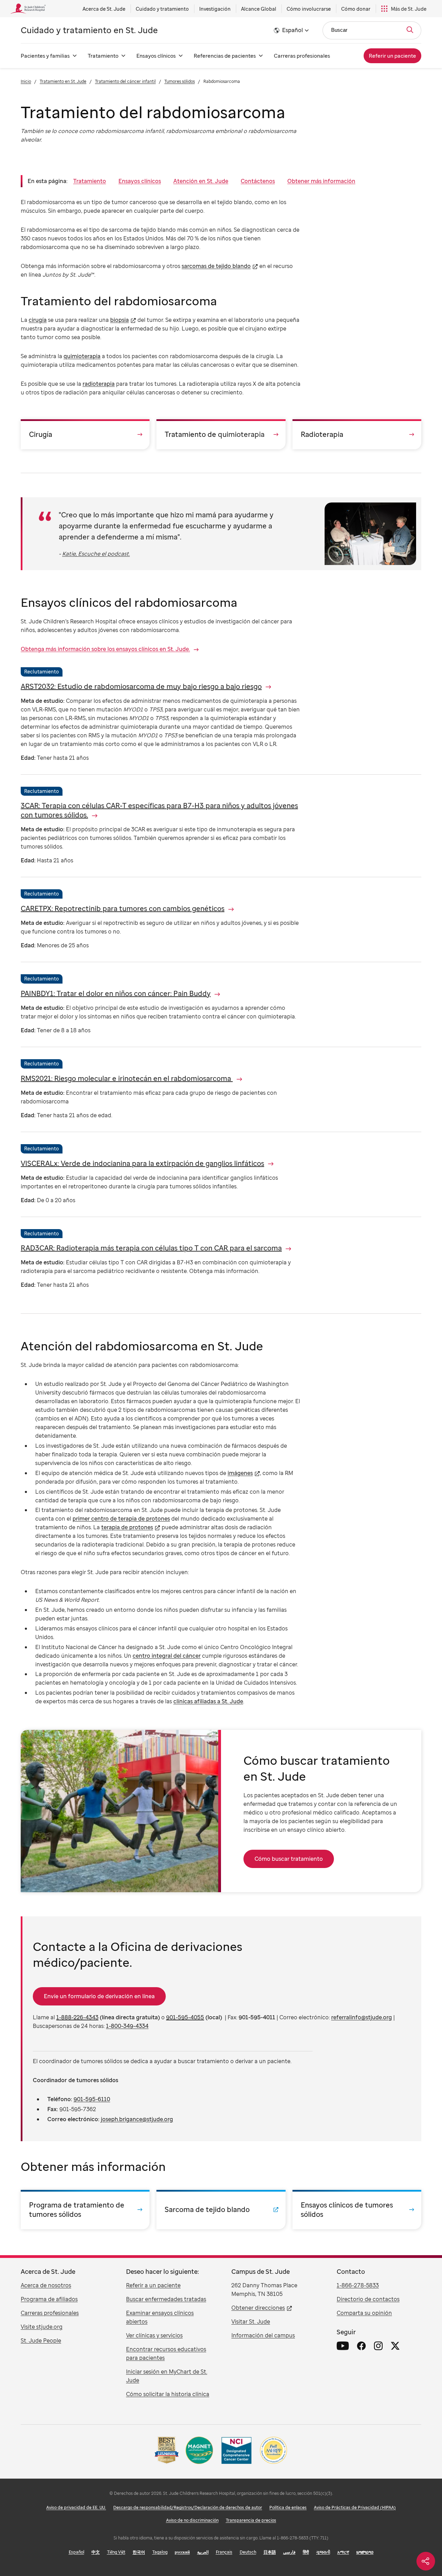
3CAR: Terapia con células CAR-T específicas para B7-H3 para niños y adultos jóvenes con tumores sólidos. (159, 810)
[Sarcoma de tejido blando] (221, 2210)
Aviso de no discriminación (192, 2520)
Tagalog (160, 2552)
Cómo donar (356, 9)
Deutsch (248, 2552)
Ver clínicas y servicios (154, 2335)
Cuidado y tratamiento (162, 9)
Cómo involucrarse (309, 9)
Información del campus (263, 2335)
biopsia (119, 320)
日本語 (270, 2552)
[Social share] (426, 2561)
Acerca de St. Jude (104, 9)
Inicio (26, 81)
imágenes (240, 1473)
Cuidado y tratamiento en (89, 30)
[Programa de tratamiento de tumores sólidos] (85, 2210)
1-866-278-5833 (358, 2285)
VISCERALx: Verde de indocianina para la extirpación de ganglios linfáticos (142, 1163)
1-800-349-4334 (127, 2026)
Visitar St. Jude (251, 2321)
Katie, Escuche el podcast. (96, 554)
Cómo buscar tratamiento (289, 1859)
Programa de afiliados (49, 2299)
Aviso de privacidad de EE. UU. (76, 2507)
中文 (96, 2552)
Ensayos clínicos (156, 56)
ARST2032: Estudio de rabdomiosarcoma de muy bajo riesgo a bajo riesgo (141, 686)
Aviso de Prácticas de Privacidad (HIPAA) (355, 2507)
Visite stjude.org (42, 2327)
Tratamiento (103, 56)
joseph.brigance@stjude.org (137, 2119)
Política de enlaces (288, 2507)
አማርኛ (343, 2552)
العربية (203, 2552)
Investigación (215, 9)
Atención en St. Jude (201, 181)
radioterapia (99, 384)
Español (76, 2552)
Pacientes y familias (45, 56)
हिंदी (306, 2552)
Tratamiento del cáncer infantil (125, 81)
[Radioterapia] (357, 434)
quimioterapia (82, 356)
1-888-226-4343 (77, 2017)
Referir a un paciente (153, 2285)
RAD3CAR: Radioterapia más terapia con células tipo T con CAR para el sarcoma (151, 1248)
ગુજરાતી (323, 2552)
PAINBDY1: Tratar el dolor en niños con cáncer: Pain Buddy (116, 993)
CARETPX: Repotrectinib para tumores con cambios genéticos (123, 908)
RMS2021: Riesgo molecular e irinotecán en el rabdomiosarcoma (127, 1078)
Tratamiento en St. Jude (63, 81)
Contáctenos (258, 181)
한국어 (139, 2552)
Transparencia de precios (251, 2520)
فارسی (289, 2552)
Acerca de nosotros (46, 2285)
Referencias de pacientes (225, 56)
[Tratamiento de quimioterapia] (221, 434)
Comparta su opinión (364, 2313)
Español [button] (292, 30)
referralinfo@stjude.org (362, 2017)
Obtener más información (321, 181)
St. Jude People (41, 2340)
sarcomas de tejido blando (216, 266)
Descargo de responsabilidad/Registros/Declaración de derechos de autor (188, 2507)
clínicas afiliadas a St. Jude (208, 1701)
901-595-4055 (185, 2017)
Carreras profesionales (302, 56)
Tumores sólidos (180, 81)
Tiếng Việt (116, 2552)
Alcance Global (259, 9)
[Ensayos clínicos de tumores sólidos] (357, 2210)
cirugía (38, 320)
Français (224, 2552)
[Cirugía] (85, 434)
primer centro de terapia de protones (121, 1519)
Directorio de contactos (368, 2299)
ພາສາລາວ (365, 2552)
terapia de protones (127, 1527)
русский (182, 2552)
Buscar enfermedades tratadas (166, 2299)
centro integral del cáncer (167, 1656)
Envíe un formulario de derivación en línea (99, 1996)
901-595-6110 (92, 2099)
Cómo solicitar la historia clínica (168, 2394)
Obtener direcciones (258, 2308)
